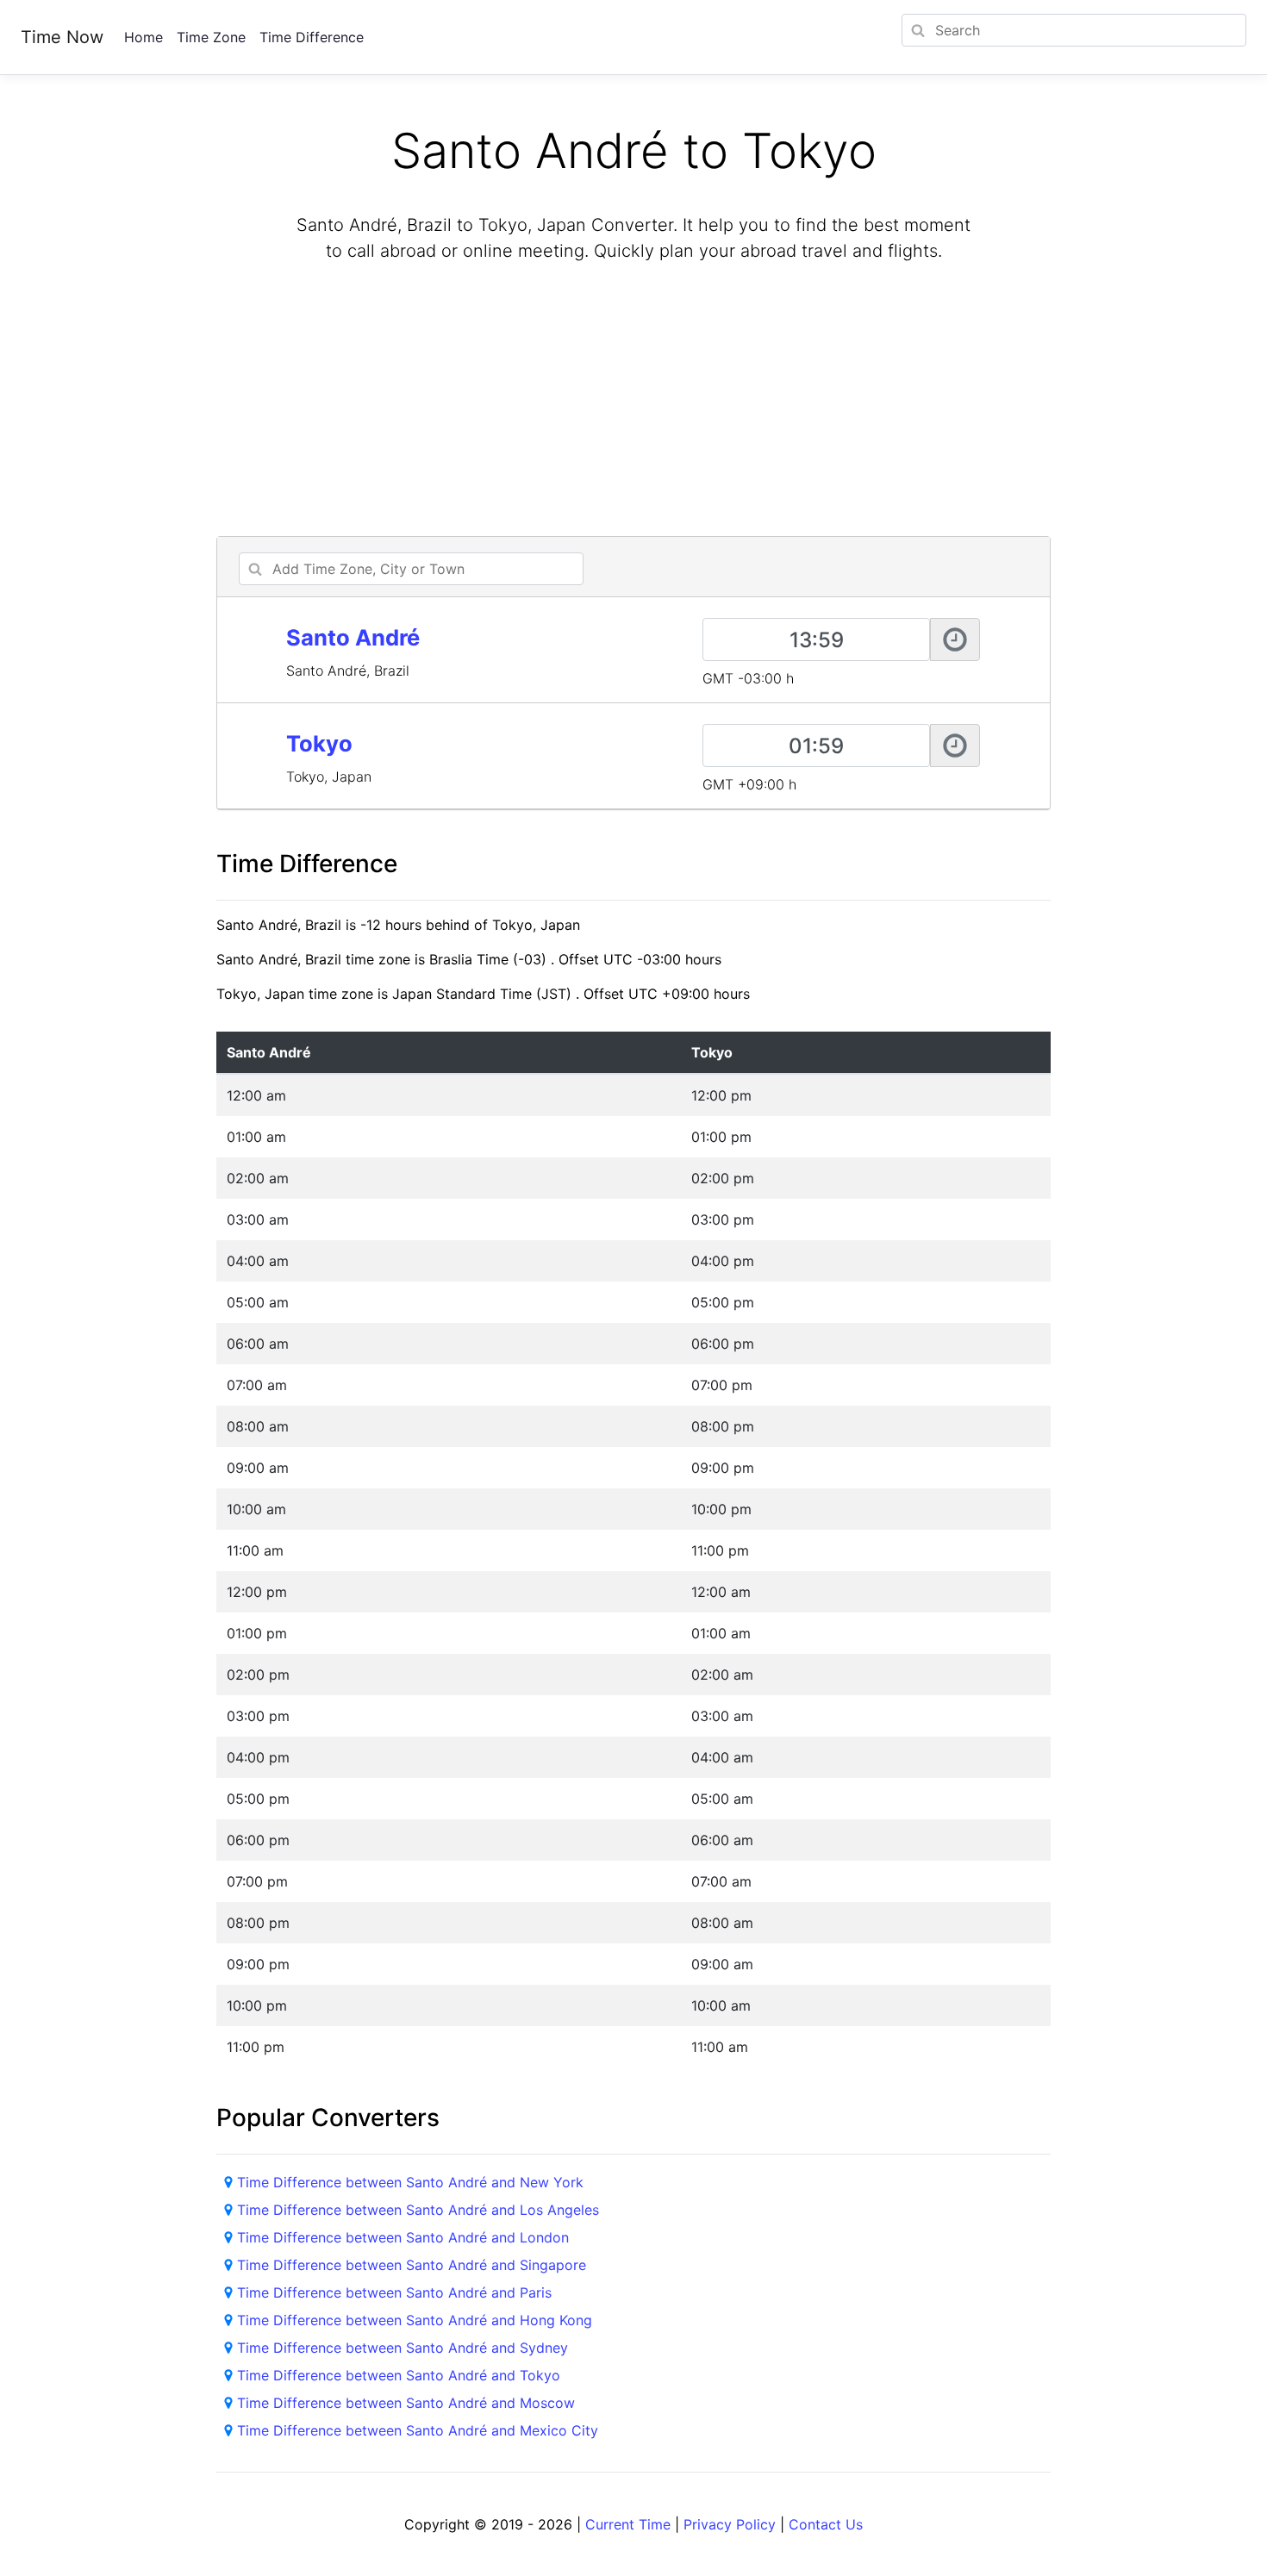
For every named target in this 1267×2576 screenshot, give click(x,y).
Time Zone (211, 37)
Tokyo (319, 743)
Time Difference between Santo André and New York (410, 2182)
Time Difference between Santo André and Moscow (406, 2403)
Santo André (353, 637)
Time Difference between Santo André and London (403, 2237)
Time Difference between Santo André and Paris (394, 2292)
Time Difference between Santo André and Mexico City (418, 2430)
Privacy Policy (730, 2524)
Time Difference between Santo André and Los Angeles (418, 2210)
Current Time (628, 2524)
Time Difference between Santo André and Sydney (403, 2348)
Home (144, 37)
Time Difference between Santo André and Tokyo (399, 2375)
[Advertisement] (633, 402)
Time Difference (312, 37)
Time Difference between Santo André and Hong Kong (415, 2320)
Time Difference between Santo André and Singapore (412, 2265)
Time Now (62, 37)
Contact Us (826, 2524)
